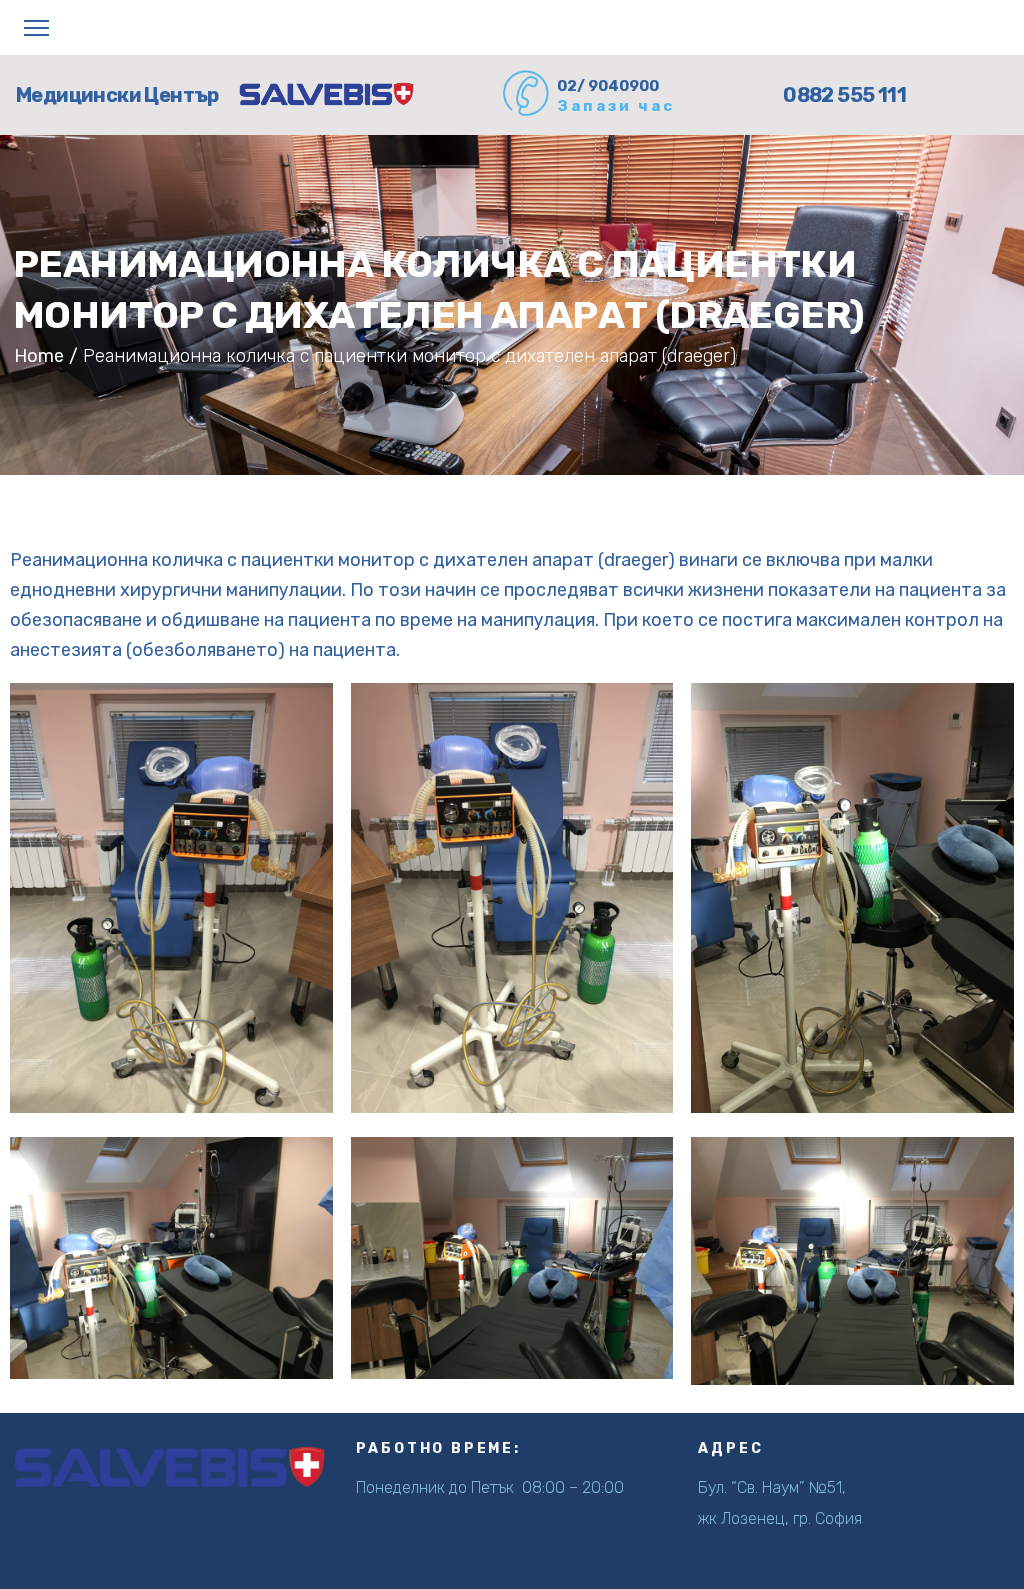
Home (39, 356)
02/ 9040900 (608, 86)
